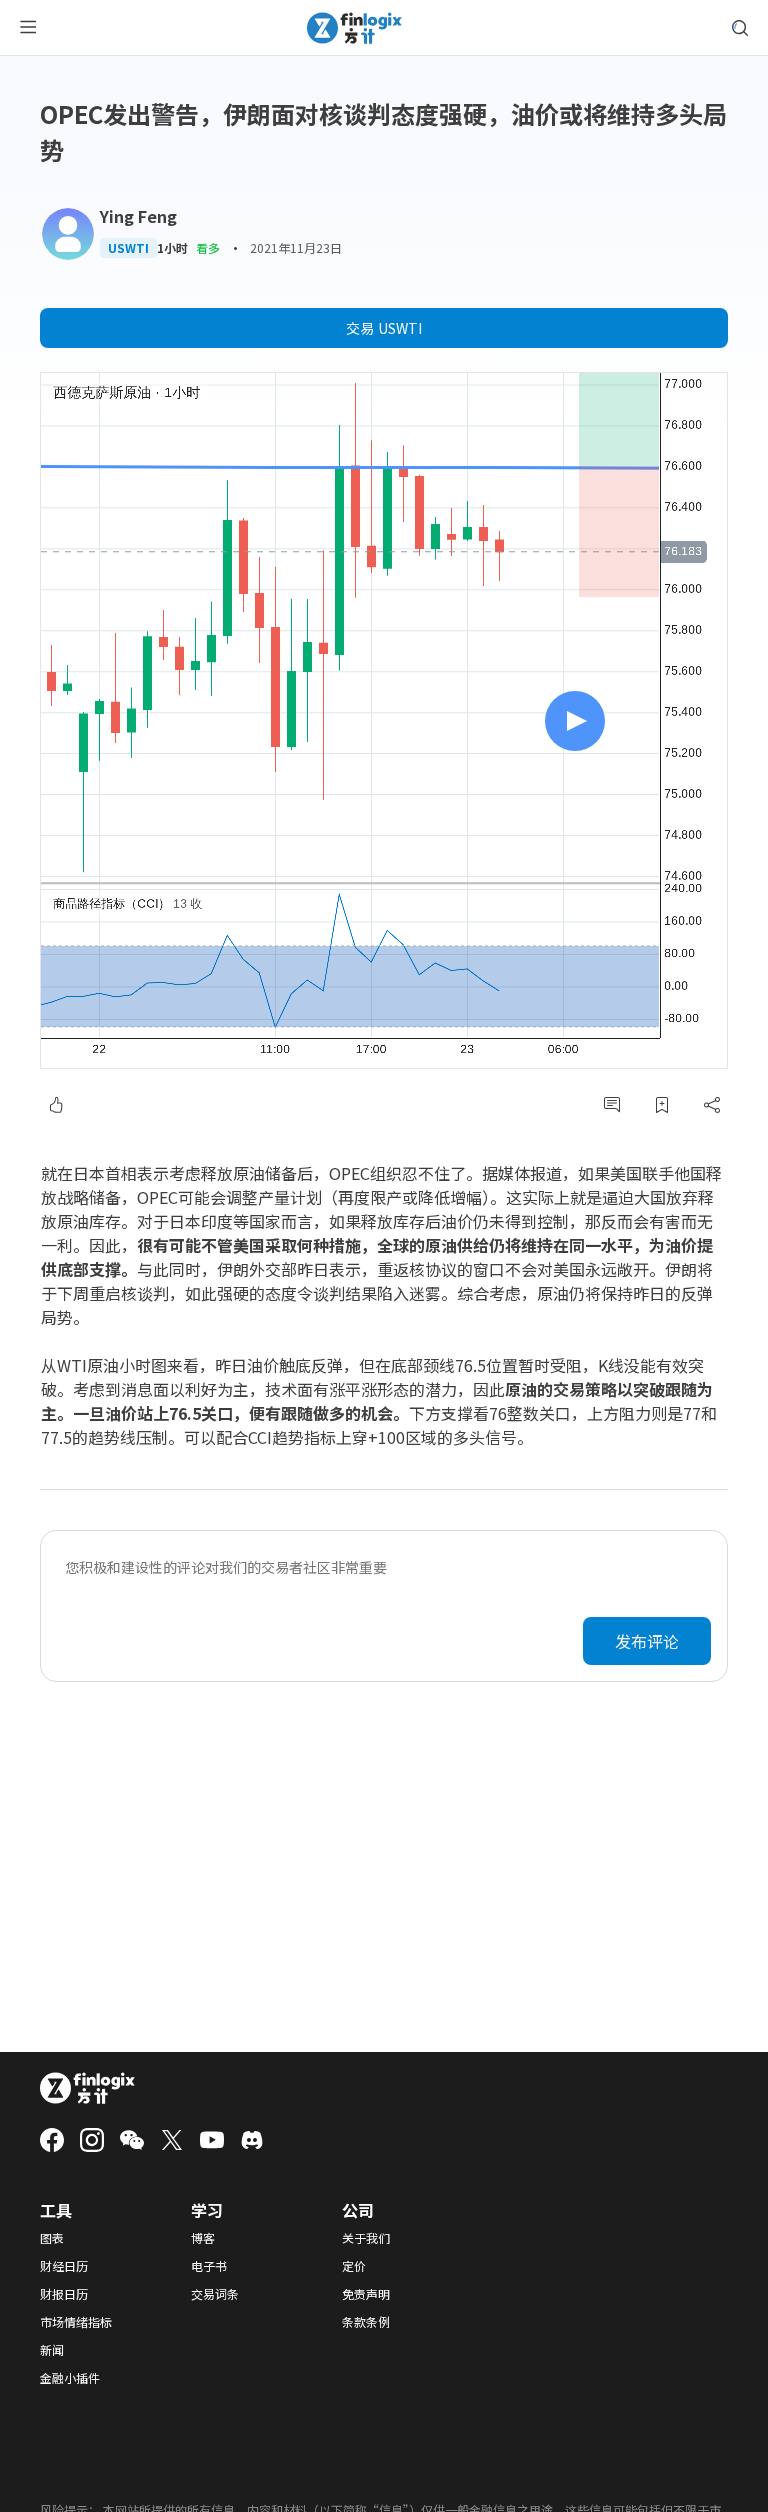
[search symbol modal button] (740, 28)
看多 (208, 247)
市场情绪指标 (76, 2322)
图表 (52, 2238)
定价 (354, 2266)
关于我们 (366, 2238)
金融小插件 (70, 2378)
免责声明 (366, 2294)
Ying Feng (138, 216)
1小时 (172, 248)
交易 (384, 328)
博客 (203, 2238)
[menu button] (28, 28)
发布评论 (647, 1641)
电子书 (209, 2266)
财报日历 (64, 2294)
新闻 (52, 2350)
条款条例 (366, 2322)
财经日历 (64, 2266)
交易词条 (215, 2294)
